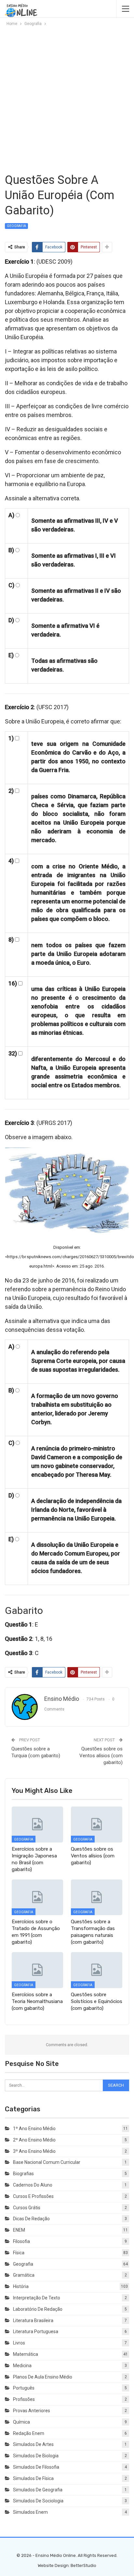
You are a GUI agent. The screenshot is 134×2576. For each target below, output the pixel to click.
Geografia (16, 226)
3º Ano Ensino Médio (34, 2151)
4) (11, 861)
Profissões (24, 2399)
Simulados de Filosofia (36, 2467)
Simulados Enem (30, 2512)
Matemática (26, 2354)
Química (21, 2422)
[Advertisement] (67, 99)
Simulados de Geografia (38, 2490)
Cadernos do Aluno (33, 2185)
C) (11, 585)
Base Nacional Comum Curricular (47, 2162)
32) (13, 1053)
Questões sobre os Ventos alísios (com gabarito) (101, 1756)
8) (11, 940)
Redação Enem (29, 2433)
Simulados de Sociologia (38, 2501)
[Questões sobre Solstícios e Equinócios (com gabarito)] (97, 1970)
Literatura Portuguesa (36, 2332)
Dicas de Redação (31, 2219)
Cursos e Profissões (33, 2196)
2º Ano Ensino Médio (34, 2140)
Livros (19, 2343)
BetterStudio (83, 2565)
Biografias (23, 2174)
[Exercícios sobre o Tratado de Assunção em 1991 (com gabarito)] (37, 1897)
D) (11, 620)
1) (11, 738)
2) (11, 791)
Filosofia (21, 2241)
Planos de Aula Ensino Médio (43, 2377)
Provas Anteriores (32, 2411)
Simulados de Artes (33, 2444)
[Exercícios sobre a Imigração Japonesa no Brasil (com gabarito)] (37, 1825)
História (21, 2286)
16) (13, 983)
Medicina (22, 2366)
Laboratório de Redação (38, 2309)
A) (11, 515)
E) (11, 655)
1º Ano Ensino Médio (34, 2129)
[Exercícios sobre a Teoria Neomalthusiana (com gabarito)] (37, 1970)
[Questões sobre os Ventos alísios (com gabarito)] (97, 1825)
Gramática (24, 2275)
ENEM (19, 2230)
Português (24, 2388)
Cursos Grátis (27, 2208)
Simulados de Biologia (36, 2456)
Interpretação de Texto (37, 2298)
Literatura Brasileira (33, 2320)
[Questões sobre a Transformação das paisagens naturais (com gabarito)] (97, 1897)
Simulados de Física (33, 2478)
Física (19, 2253)
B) (11, 550)
